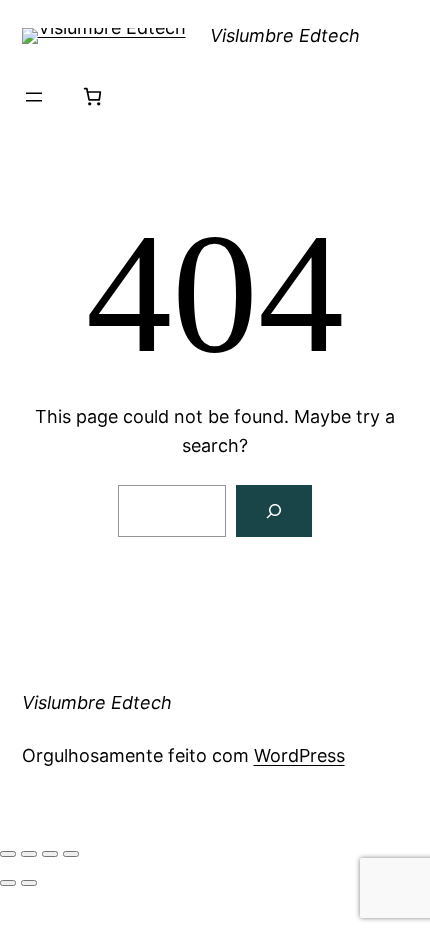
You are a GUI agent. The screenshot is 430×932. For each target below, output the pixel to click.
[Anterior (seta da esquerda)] (8, 883)
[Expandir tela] (29, 854)
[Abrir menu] (34, 97)
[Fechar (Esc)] (71, 854)
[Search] (274, 511)
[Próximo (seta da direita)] (29, 883)
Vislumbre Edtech (285, 35)
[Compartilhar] (50, 854)
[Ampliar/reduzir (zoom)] (8, 854)
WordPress (299, 755)
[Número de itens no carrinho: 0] (92, 96)
